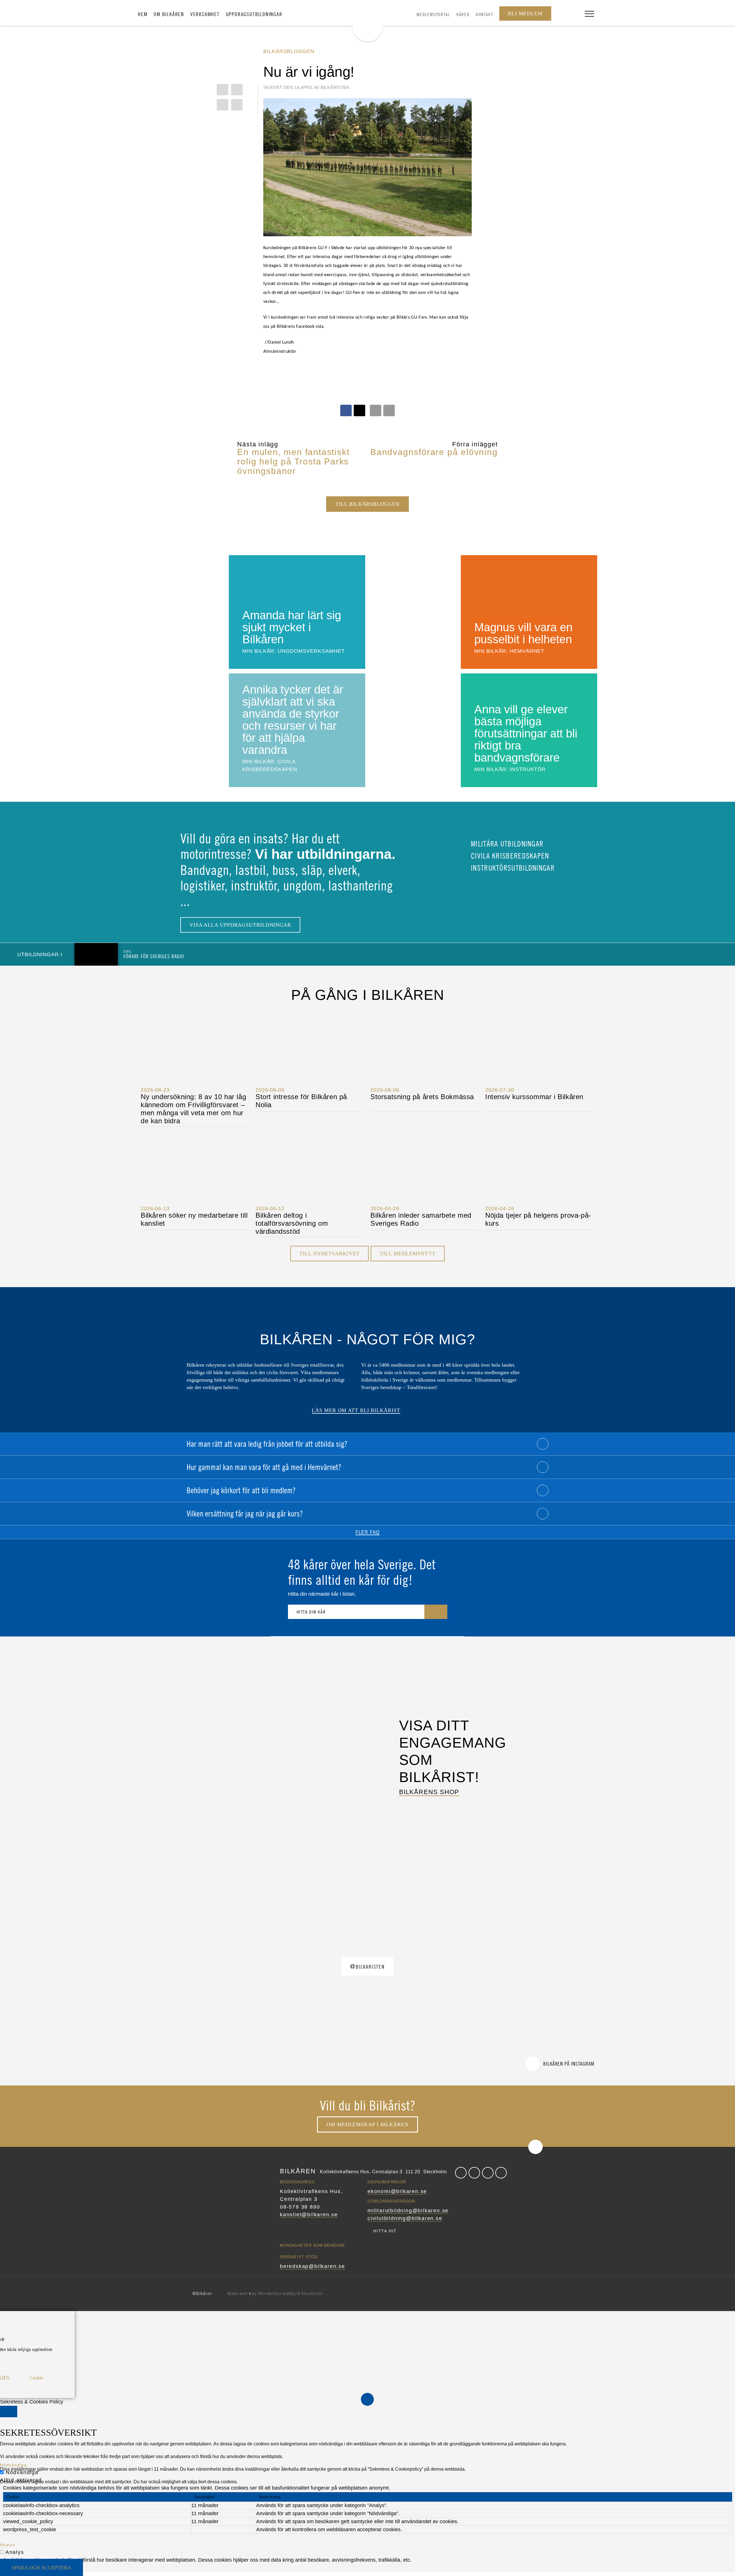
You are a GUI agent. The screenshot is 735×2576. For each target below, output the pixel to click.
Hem (143, 14)
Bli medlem (525, 13)
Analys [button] (8, 2545)
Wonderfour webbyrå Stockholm (291, 2294)
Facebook (461, 2173)
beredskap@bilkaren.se (313, 2266)
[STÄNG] (9, 2412)
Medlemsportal (434, 14)
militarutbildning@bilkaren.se (408, 2211)
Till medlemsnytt (408, 1254)
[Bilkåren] (367, 22)
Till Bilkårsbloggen (367, 504)
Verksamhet (205, 14)
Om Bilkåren (169, 14)
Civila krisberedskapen (509, 856)
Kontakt (484, 14)
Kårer (463, 14)
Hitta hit (385, 2231)
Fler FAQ (367, 1532)
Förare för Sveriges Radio (154, 954)
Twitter (474, 2173)
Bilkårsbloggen (289, 51)
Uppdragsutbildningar (254, 14)
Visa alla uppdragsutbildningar (240, 925)
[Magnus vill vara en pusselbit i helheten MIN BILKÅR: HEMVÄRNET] (483, 611)
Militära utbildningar (506, 844)
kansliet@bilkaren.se (309, 2215)
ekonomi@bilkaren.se (397, 2191)
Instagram (488, 2173)
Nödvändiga (22, 2472)
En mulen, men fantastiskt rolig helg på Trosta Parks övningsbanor (293, 461)
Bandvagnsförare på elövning (434, 452)
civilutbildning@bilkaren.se (405, 2218)
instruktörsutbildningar (512, 868)
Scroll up (535, 2147)
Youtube (501, 2173)
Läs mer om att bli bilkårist (356, 1410)
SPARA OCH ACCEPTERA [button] (41, 2568)
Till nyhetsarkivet (329, 1254)
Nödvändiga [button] (13, 2465)
